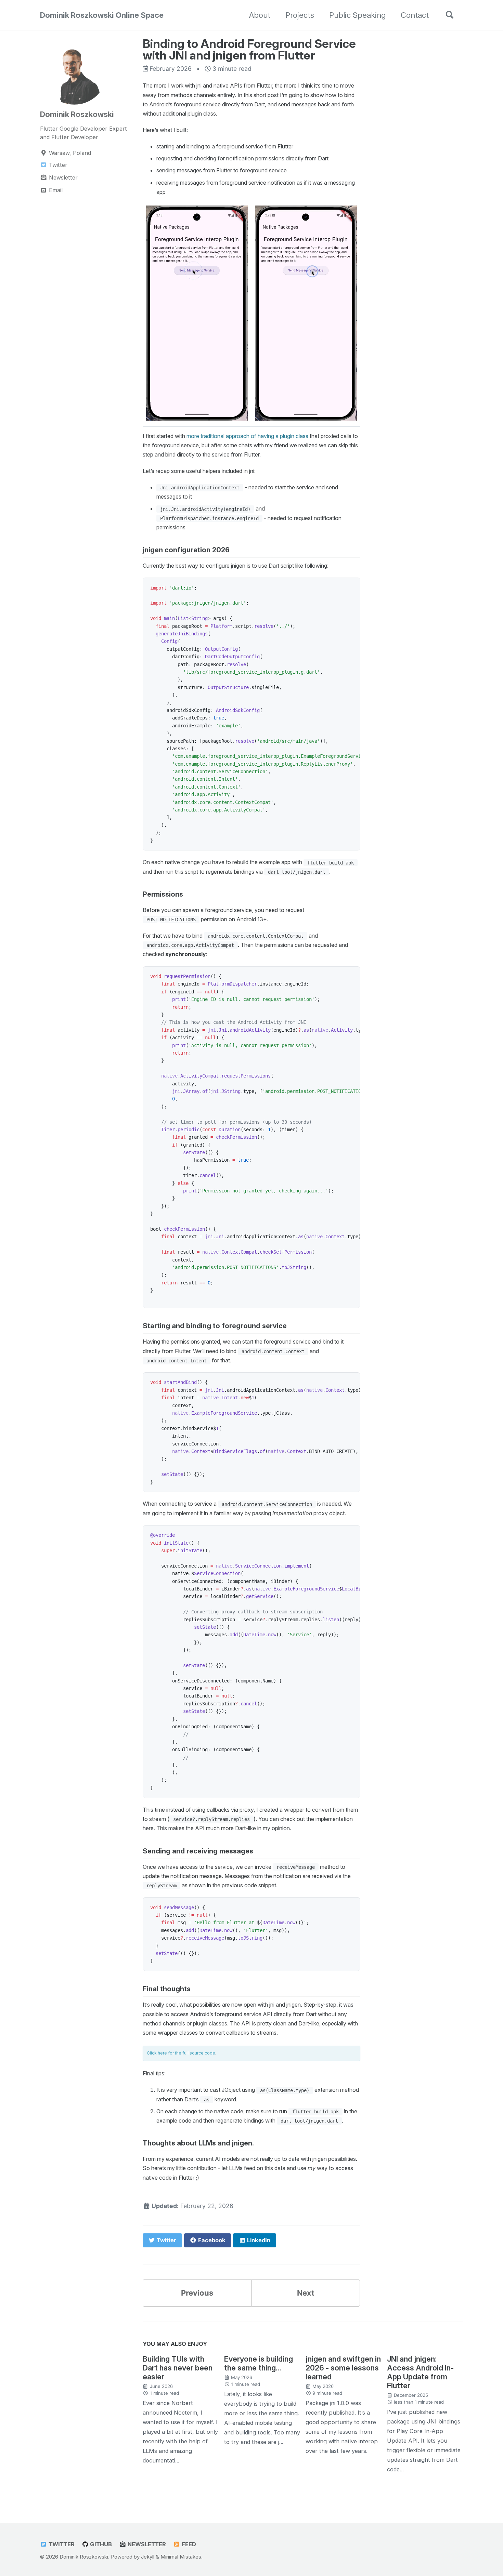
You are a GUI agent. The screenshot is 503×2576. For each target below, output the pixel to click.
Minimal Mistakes (181, 2557)
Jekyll (148, 2557)
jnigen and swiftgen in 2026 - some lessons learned (343, 2368)
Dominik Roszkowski (77, 114)
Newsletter (146, 2544)
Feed (188, 2544)
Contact (415, 15)
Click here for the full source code (181, 2053)
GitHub (100, 2544)
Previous (197, 2293)
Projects (300, 15)
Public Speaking (357, 15)
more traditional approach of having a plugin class (247, 436)
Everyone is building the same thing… (259, 2363)
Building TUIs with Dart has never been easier (178, 2368)
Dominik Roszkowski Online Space (102, 15)
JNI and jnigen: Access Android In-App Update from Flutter (420, 2372)
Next (306, 2293)
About (260, 15)
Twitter (61, 2544)
